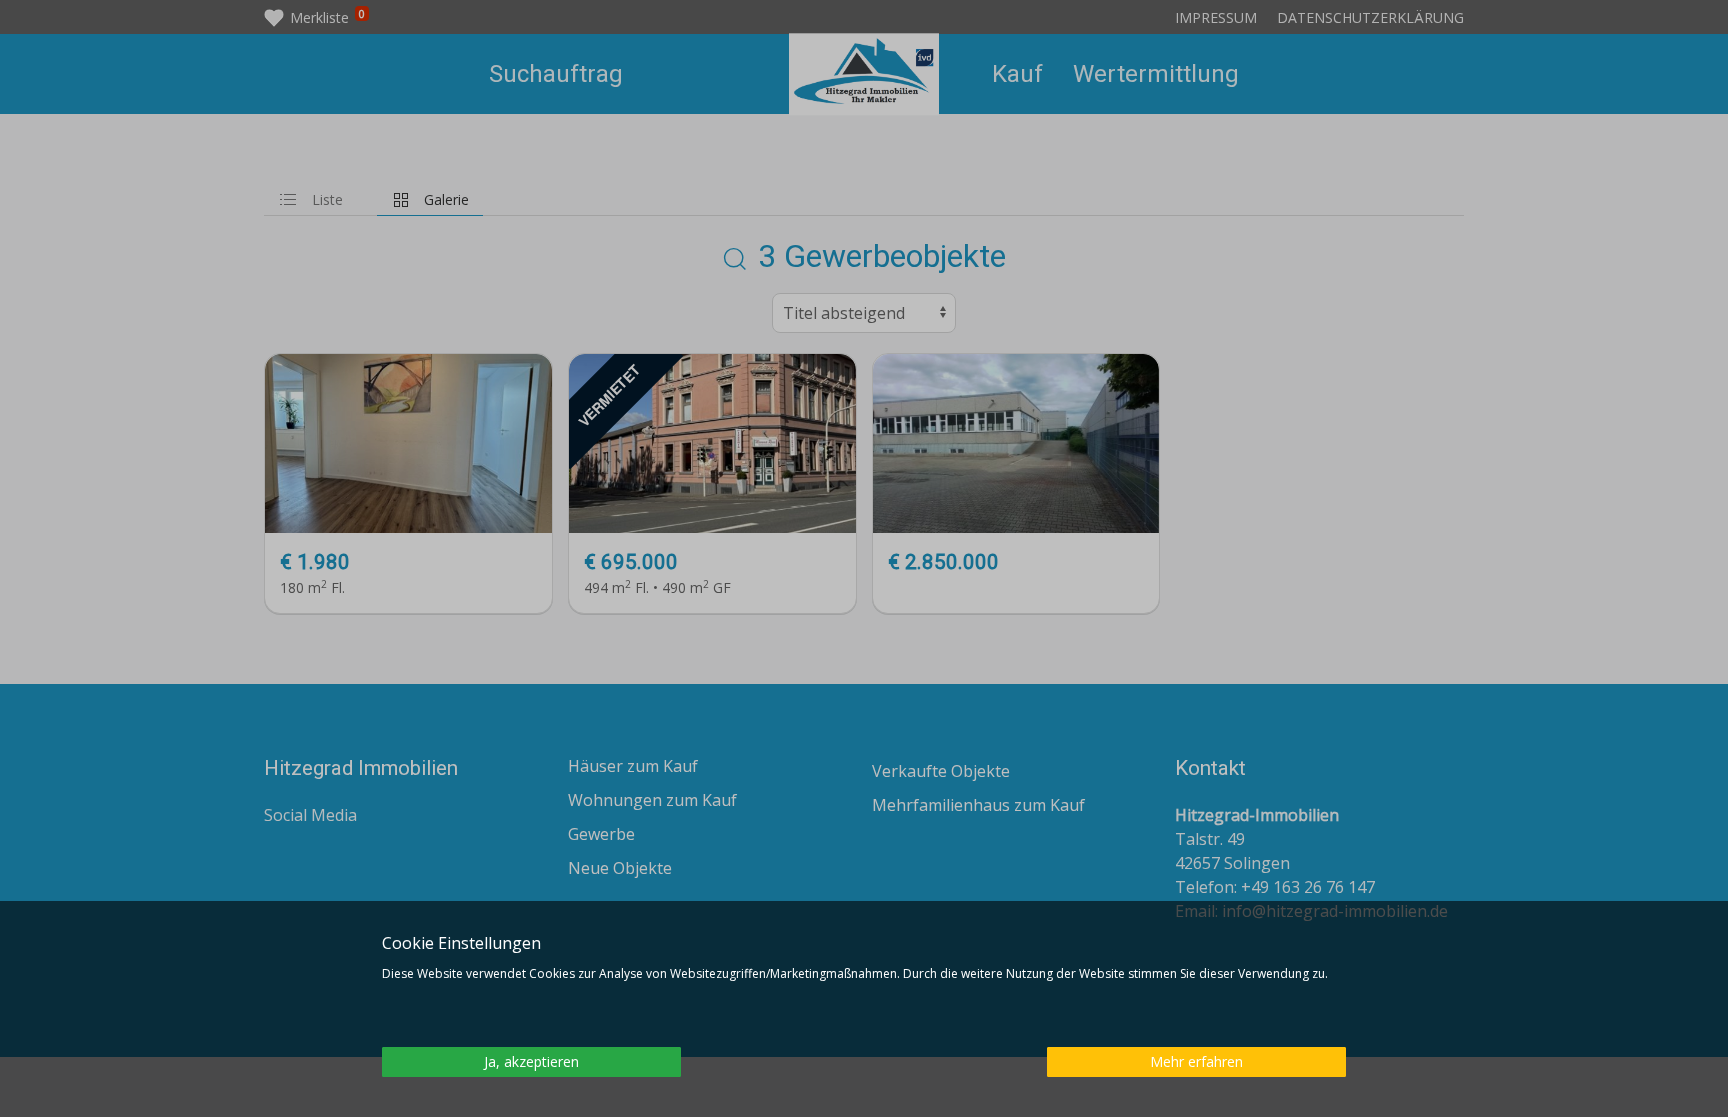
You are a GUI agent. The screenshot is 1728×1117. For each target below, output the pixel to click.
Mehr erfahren (1196, 1061)
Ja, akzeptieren (531, 1061)
